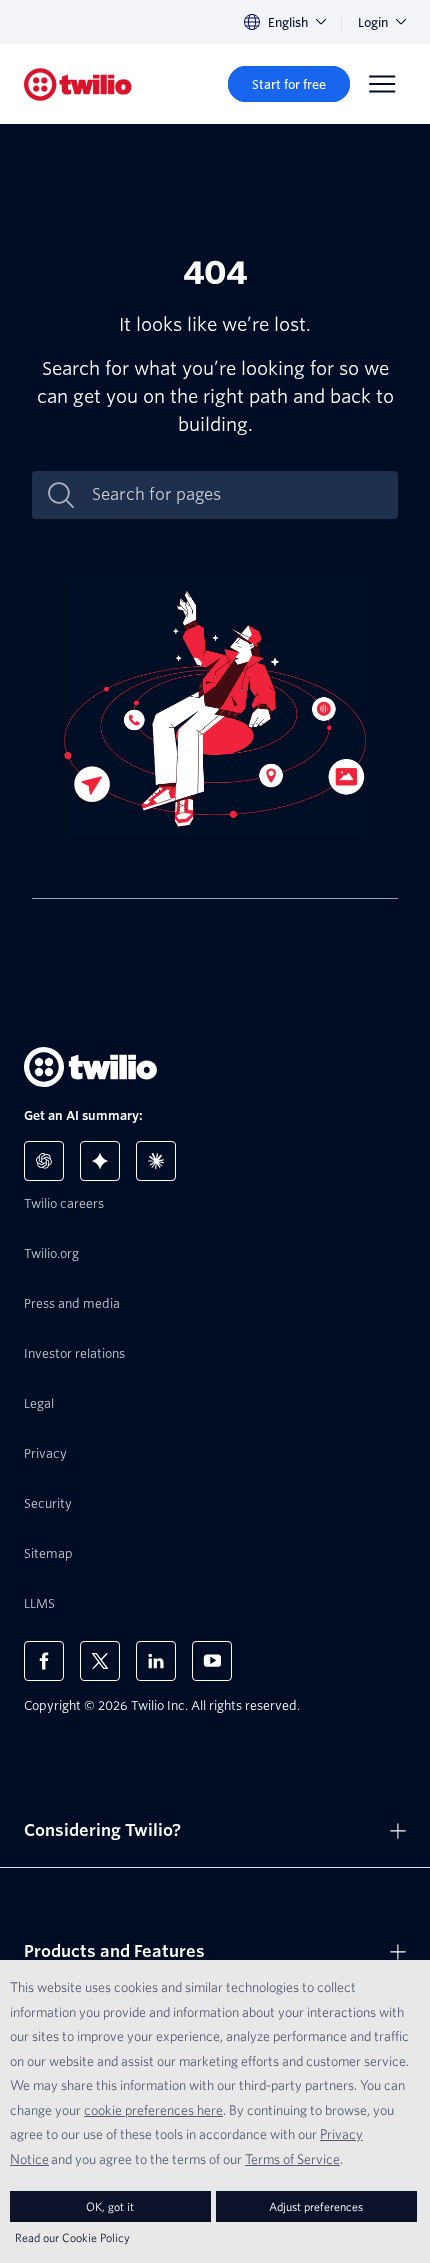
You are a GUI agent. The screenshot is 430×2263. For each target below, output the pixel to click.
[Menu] (382, 84)
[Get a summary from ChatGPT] (44, 1161)
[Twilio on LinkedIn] (156, 1661)
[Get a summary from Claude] (156, 1161)
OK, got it (110, 2206)
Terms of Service (292, 2159)
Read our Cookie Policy (72, 2237)
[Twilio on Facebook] (44, 1661)
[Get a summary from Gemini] (100, 1161)
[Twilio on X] (100, 1661)
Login (373, 22)
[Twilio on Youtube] (212, 1661)
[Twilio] (78, 84)
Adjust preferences (316, 2206)
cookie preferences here (153, 2110)
